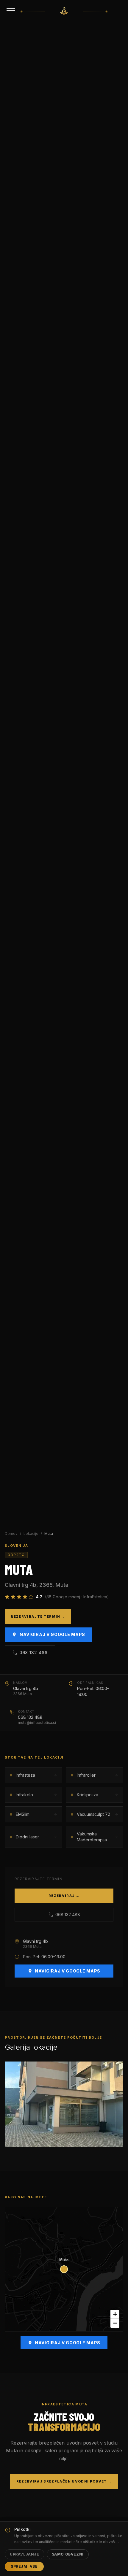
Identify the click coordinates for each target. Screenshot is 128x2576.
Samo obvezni (68, 2554)
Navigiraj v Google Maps (52, 1634)
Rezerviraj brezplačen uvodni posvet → (64, 2481)
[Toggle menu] (11, 11)
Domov (11, 1534)
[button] (115, 2314)
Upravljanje (25, 2554)
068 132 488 (33, 1653)
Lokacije (31, 1534)
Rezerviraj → (64, 1896)
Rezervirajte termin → (38, 1616)
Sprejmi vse (24, 2566)
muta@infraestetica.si (37, 1723)
